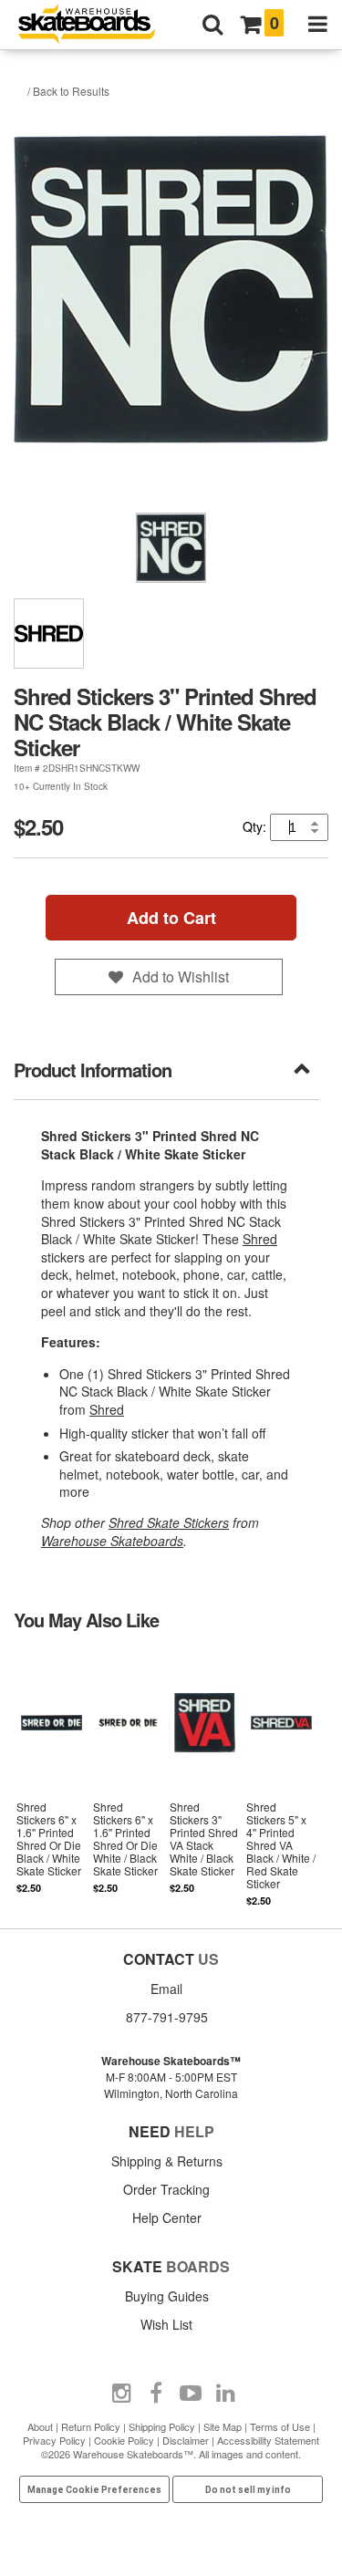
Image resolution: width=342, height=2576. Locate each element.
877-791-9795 (167, 2017)
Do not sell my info (248, 2490)
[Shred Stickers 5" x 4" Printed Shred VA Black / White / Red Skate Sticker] (281, 1779)
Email (166, 1989)
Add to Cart (171, 918)
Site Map (223, 2426)
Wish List (166, 2324)
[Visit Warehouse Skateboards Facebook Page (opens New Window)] (156, 2394)
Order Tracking (166, 2189)
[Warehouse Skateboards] (96, 25)
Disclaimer (186, 2440)
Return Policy (91, 2426)
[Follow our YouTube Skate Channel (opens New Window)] (191, 2394)
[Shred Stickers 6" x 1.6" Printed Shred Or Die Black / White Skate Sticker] (52, 1779)
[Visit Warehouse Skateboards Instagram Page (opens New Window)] (121, 2394)
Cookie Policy (124, 2440)
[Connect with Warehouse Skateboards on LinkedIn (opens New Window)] (225, 2394)
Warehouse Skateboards (112, 1541)
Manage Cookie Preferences (94, 2490)
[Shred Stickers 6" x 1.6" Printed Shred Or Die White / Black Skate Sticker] (129, 1779)
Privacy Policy (54, 2440)
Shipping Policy (162, 2426)
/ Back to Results (68, 91)
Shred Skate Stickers (169, 1522)
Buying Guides (167, 2296)
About (40, 2426)
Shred (260, 1239)
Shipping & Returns (167, 2161)
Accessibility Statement (268, 2440)
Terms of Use (280, 2426)
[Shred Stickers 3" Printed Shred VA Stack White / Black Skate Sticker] (204, 1779)
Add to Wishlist (181, 976)
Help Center (167, 2218)
